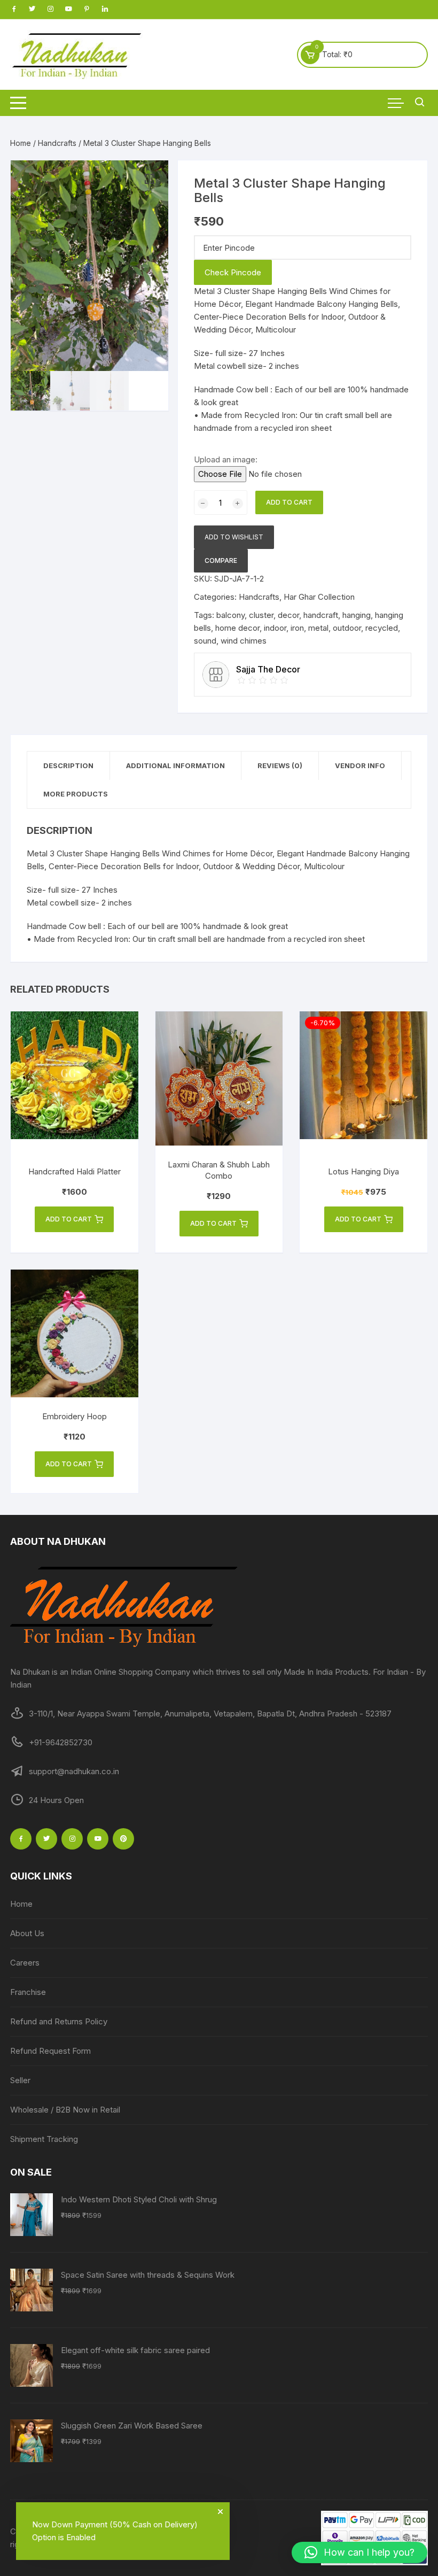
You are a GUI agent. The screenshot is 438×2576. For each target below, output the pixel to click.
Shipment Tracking (44, 2139)
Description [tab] (68, 765)
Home (21, 143)
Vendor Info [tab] (360, 765)
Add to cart (289, 502)
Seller (20, 2080)
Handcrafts (57, 143)
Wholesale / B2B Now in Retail (65, 2110)
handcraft (321, 615)
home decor (237, 628)
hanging (357, 615)
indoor (275, 628)
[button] (150, 179)
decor (288, 615)
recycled (382, 628)
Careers (25, 1963)
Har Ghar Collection (319, 597)
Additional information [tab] (175, 765)
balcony (230, 615)
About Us (27, 1933)
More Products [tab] (76, 794)
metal (318, 628)
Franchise (28, 1992)
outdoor (347, 628)
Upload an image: (226, 459)
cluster (261, 615)
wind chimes (244, 641)
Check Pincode (233, 272)
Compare (221, 560)
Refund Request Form (50, 2051)
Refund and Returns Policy (59, 2021)
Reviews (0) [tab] (280, 765)
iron (297, 628)
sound (205, 641)
